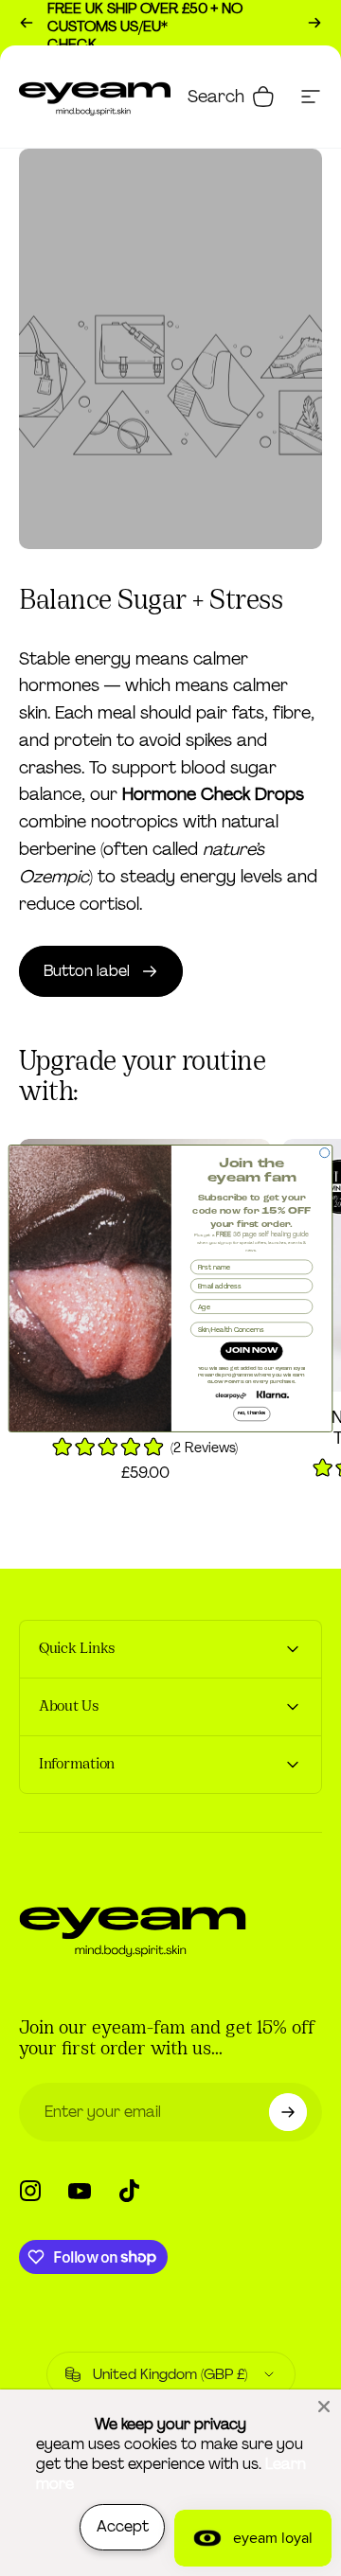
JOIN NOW (251, 1350)
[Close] (324, 2407)
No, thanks (251, 1413)
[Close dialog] (325, 1152)
